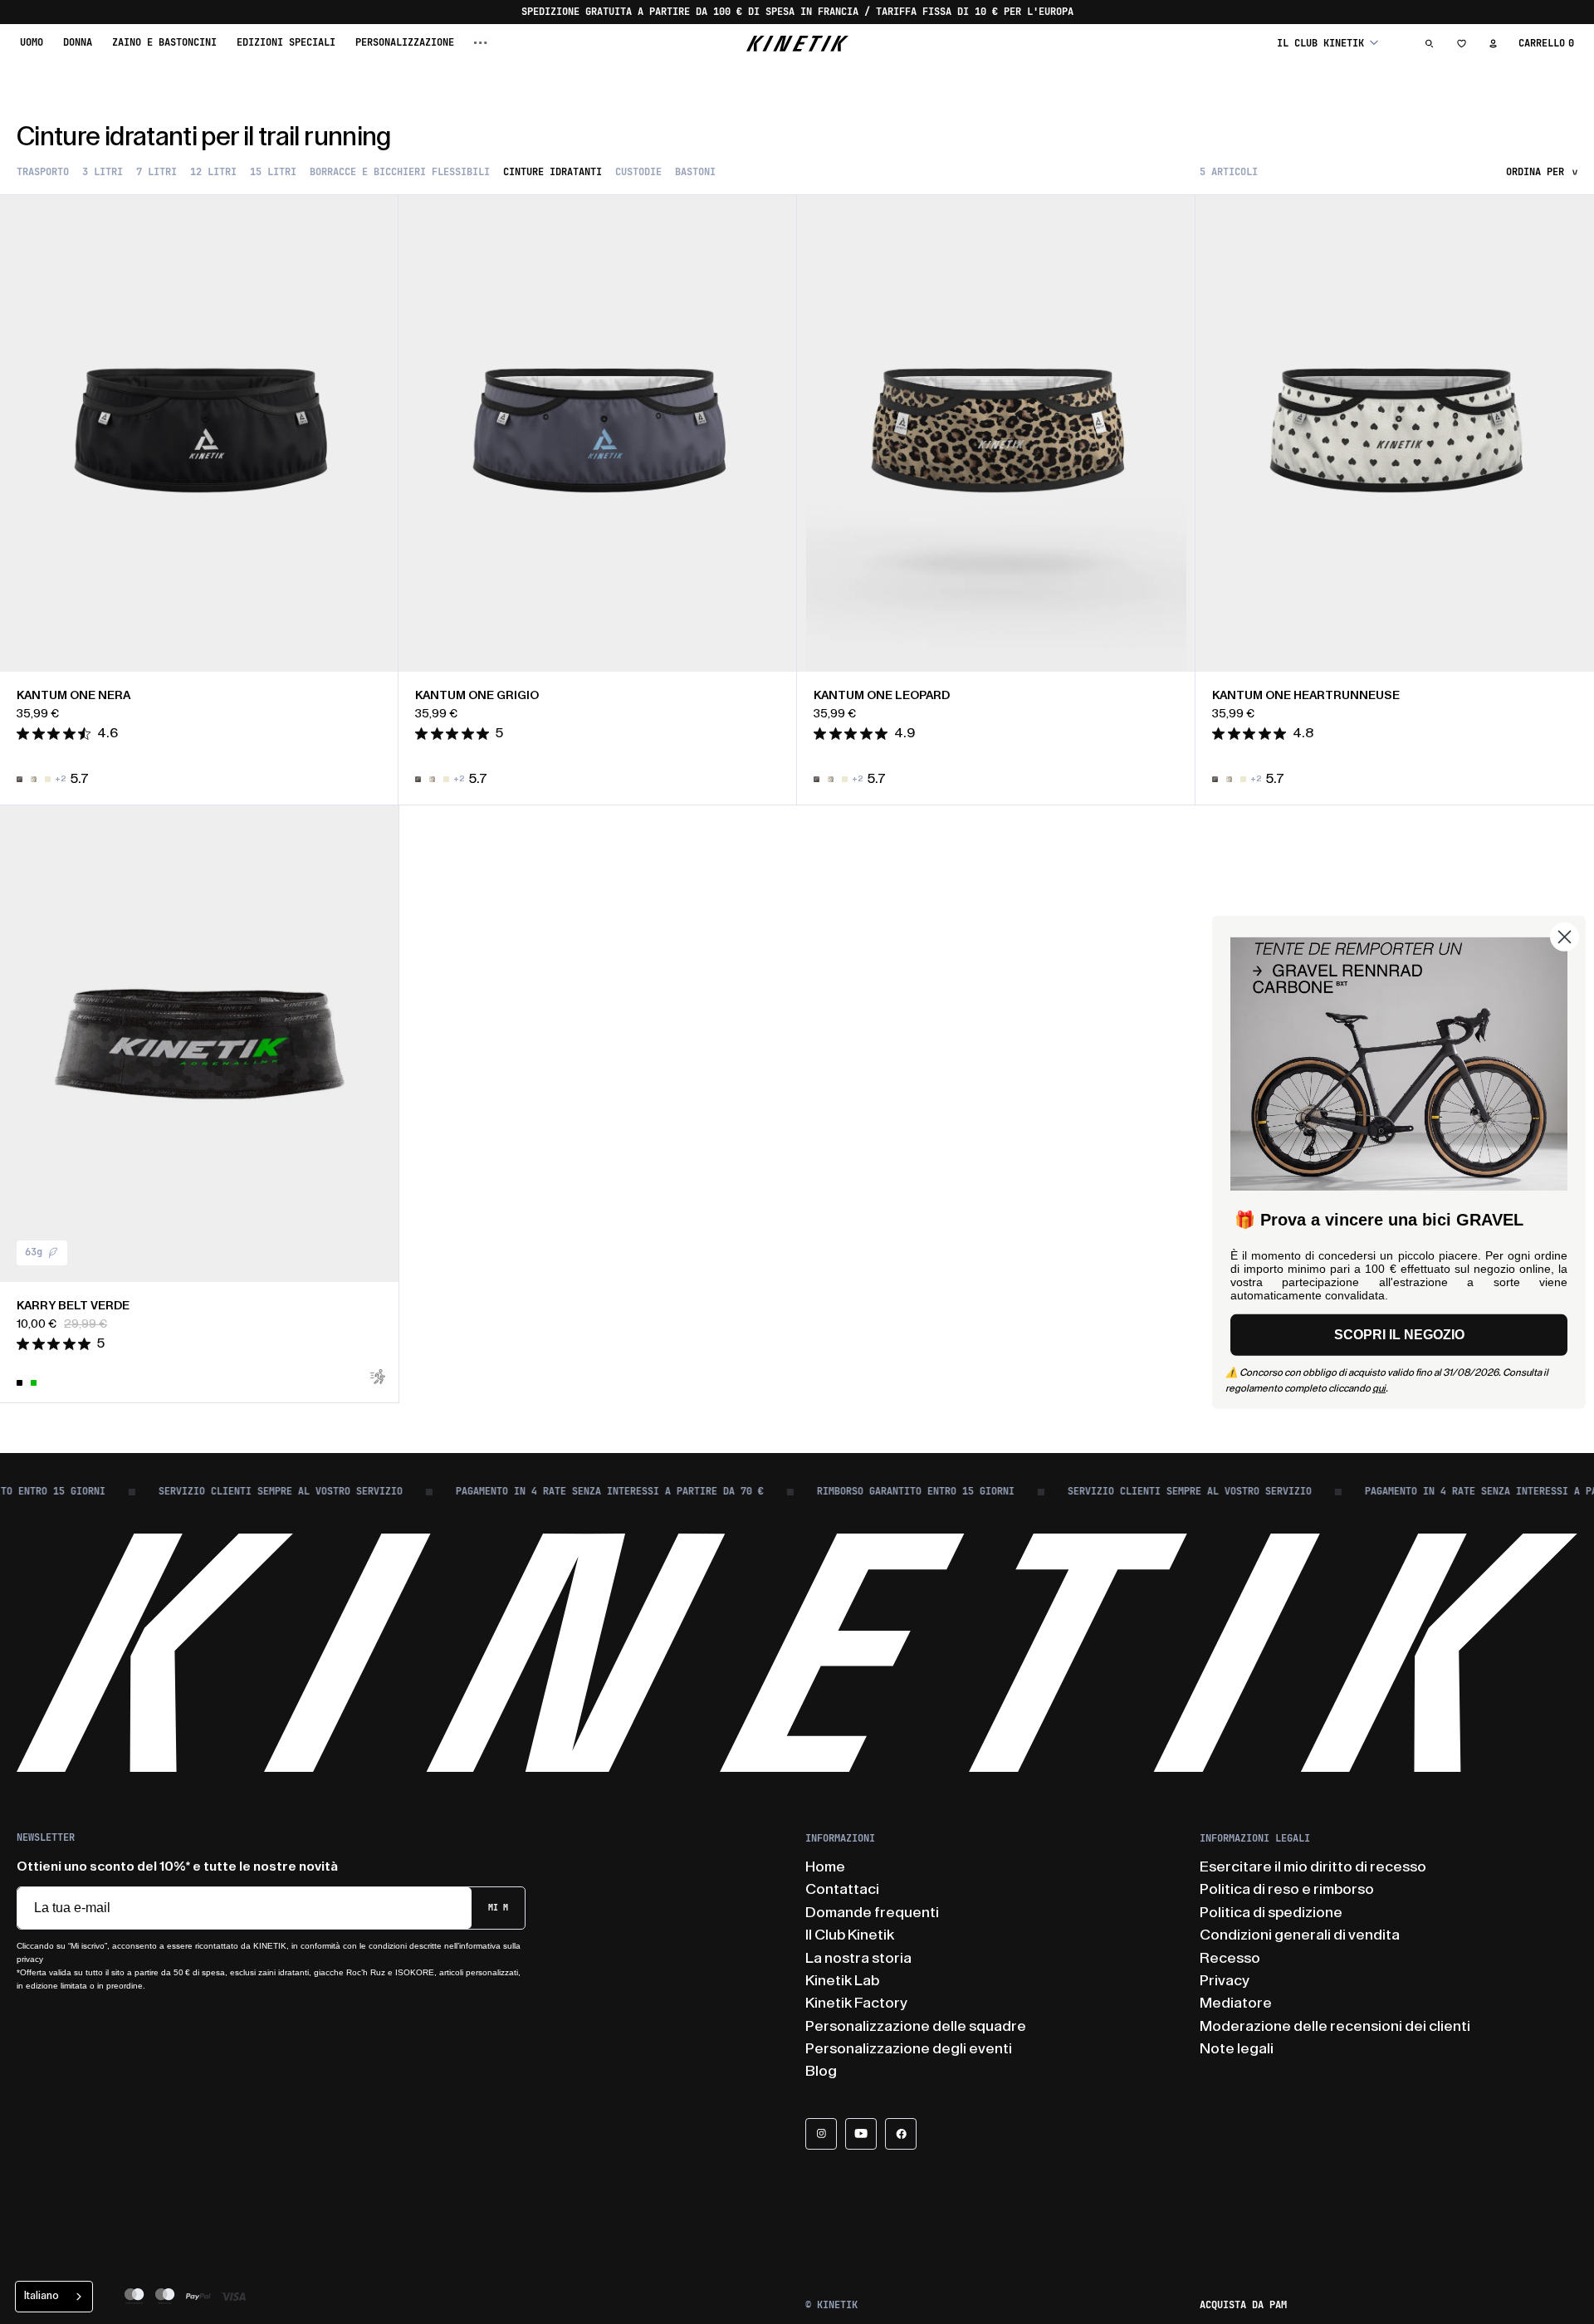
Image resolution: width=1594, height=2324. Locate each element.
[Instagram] (821, 2134)
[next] (374, 433)
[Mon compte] (1493, 43)
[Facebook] (901, 2134)
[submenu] (481, 43)
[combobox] (54, 2297)
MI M (498, 1908)
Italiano (42, 2295)
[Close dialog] (1565, 936)
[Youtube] (861, 2134)
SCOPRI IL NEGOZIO (1399, 1335)
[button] (1328, 43)
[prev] (25, 433)
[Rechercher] (1430, 43)
